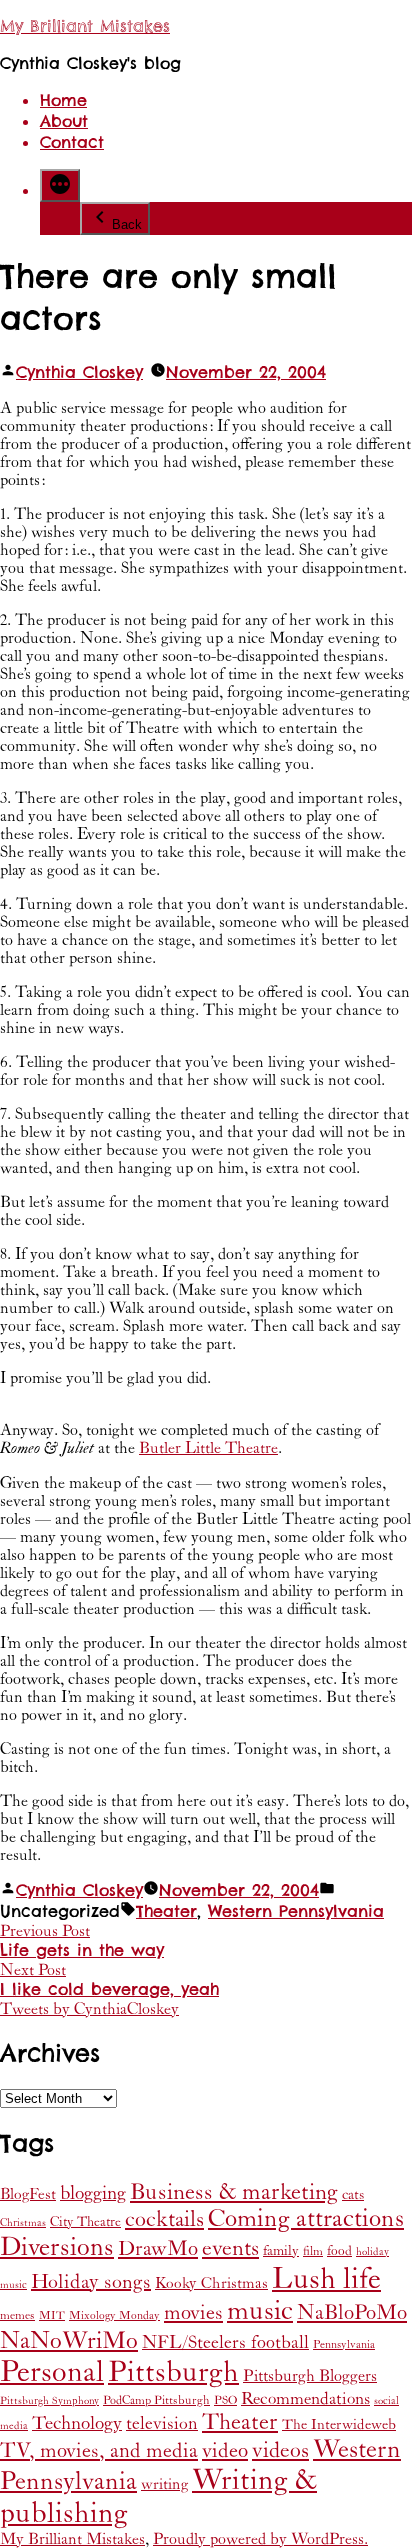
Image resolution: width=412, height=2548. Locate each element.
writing (164, 2484)
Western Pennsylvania (296, 1911)
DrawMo (158, 2249)
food (339, 2251)
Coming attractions (306, 2219)
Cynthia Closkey (79, 372)
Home (63, 100)
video (225, 2451)
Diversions (57, 2247)
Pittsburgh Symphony (49, 2401)
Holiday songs (91, 2282)
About (64, 121)
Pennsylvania (344, 2344)
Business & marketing (234, 2192)
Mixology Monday (114, 2315)
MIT (52, 2315)
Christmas (23, 2223)
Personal (52, 2372)
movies (193, 2313)
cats (353, 2194)
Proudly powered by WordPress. (260, 2539)
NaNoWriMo (69, 2341)
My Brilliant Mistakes (85, 26)
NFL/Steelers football (225, 2342)
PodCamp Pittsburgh (156, 2400)
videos (280, 2450)
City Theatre (85, 2222)
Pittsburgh (173, 2372)
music (260, 2311)
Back (127, 224)
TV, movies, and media (99, 2451)
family (281, 2251)
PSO (225, 2400)
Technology (77, 2423)
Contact (72, 142)
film (313, 2251)
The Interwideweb (339, 2424)
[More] (60, 185)
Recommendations (305, 2399)
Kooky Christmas (211, 2283)
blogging (93, 2193)
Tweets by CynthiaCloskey (89, 2009)
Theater (166, 1911)
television (162, 2424)
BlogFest (28, 2194)
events (230, 2248)
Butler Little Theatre (208, 1448)
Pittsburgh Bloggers (310, 2376)
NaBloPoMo (352, 2313)
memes (17, 2315)
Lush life (326, 2279)
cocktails (164, 2219)
